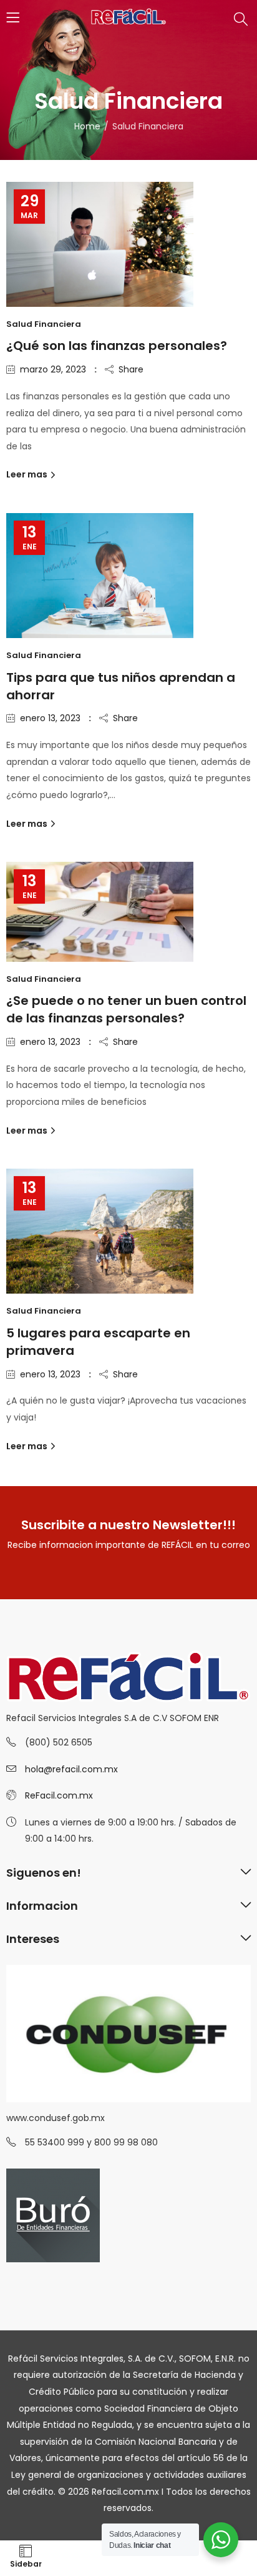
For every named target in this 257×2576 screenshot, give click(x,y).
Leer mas (28, 474)
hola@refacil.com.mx (71, 1769)
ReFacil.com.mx (59, 1795)
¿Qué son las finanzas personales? (117, 346)
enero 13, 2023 (50, 718)
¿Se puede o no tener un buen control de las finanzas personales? (126, 1009)
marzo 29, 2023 (53, 369)
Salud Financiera (44, 324)
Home (87, 126)
